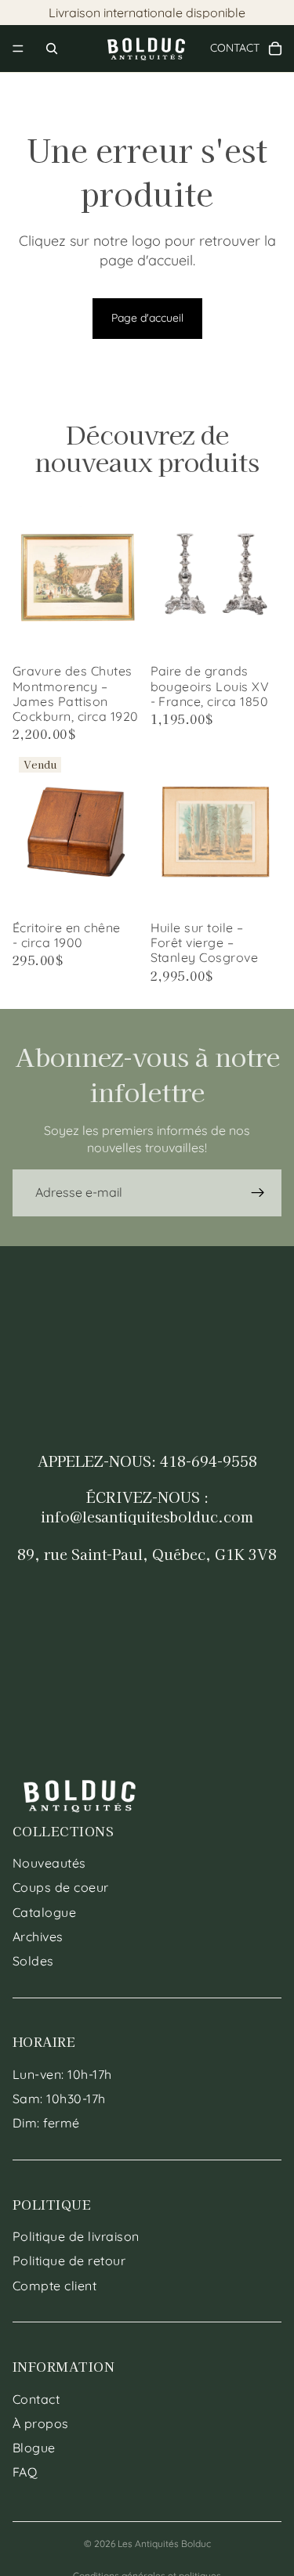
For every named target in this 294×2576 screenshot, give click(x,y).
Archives (38, 1937)
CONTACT (241, 48)
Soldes (33, 1961)
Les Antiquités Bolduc (164, 2544)
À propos (41, 2423)
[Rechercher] (52, 49)
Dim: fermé (46, 2124)
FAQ (25, 2473)
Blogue (34, 2448)
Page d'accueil (147, 318)
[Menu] (18, 49)
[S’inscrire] (258, 1193)
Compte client (54, 2286)
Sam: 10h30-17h (59, 2099)
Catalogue (44, 1912)
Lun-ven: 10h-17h (62, 2074)
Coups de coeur (61, 1888)
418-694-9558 (209, 1461)
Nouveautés (49, 1864)
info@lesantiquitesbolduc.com (147, 1516)
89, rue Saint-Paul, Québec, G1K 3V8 (147, 1554)
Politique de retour (69, 2261)
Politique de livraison (76, 2237)
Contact (36, 2399)
